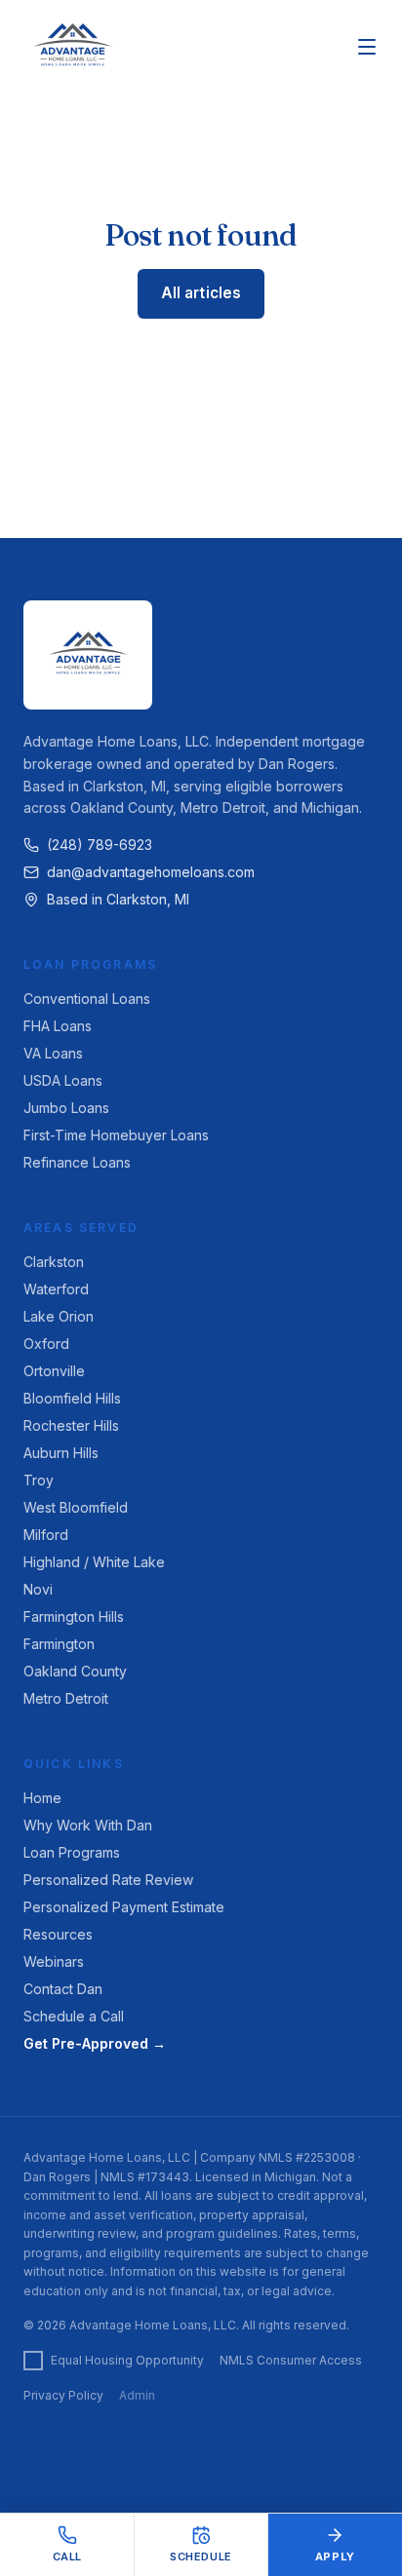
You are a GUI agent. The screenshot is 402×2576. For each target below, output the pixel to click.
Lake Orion (59, 1316)
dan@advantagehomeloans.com (151, 872)
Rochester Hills (71, 1425)
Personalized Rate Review (108, 1880)
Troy (39, 1480)
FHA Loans (58, 1026)
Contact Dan (63, 1989)
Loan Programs (72, 1852)
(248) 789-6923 (100, 845)
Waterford (56, 1289)
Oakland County (75, 1671)
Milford (46, 1535)
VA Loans (53, 1053)
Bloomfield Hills (72, 1398)
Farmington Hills (74, 1616)
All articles (201, 293)
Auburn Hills (61, 1453)
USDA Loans (63, 1080)
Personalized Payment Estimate (124, 1907)
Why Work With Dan (88, 1825)
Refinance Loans (77, 1162)
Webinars (54, 1961)
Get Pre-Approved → (95, 2043)
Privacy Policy (63, 2395)
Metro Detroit (66, 1698)
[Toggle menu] (367, 47)
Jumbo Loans (66, 1108)
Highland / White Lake (94, 1562)
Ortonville (54, 1371)
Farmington (59, 1644)
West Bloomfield (76, 1507)
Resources (58, 1934)
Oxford (46, 1344)
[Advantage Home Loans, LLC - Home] (72, 47)
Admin (137, 2395)
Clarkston (54, 1262)
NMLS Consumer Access (291, 2360)
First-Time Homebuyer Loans (116, 1135)
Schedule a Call (74, 2016)
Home (42, 1798)
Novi (38, 1589)
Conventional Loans (87, 999)
